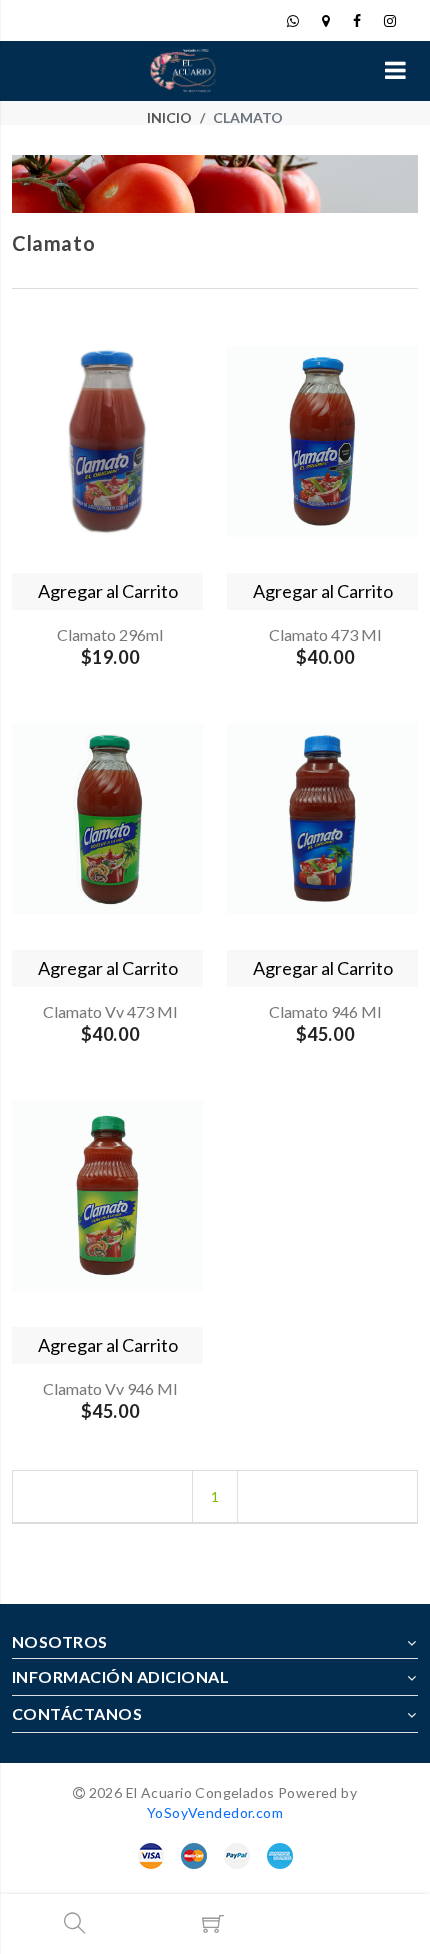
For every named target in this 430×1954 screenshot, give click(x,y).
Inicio (169, 117)
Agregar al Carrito (108, 591)
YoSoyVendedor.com (215, 1812)
